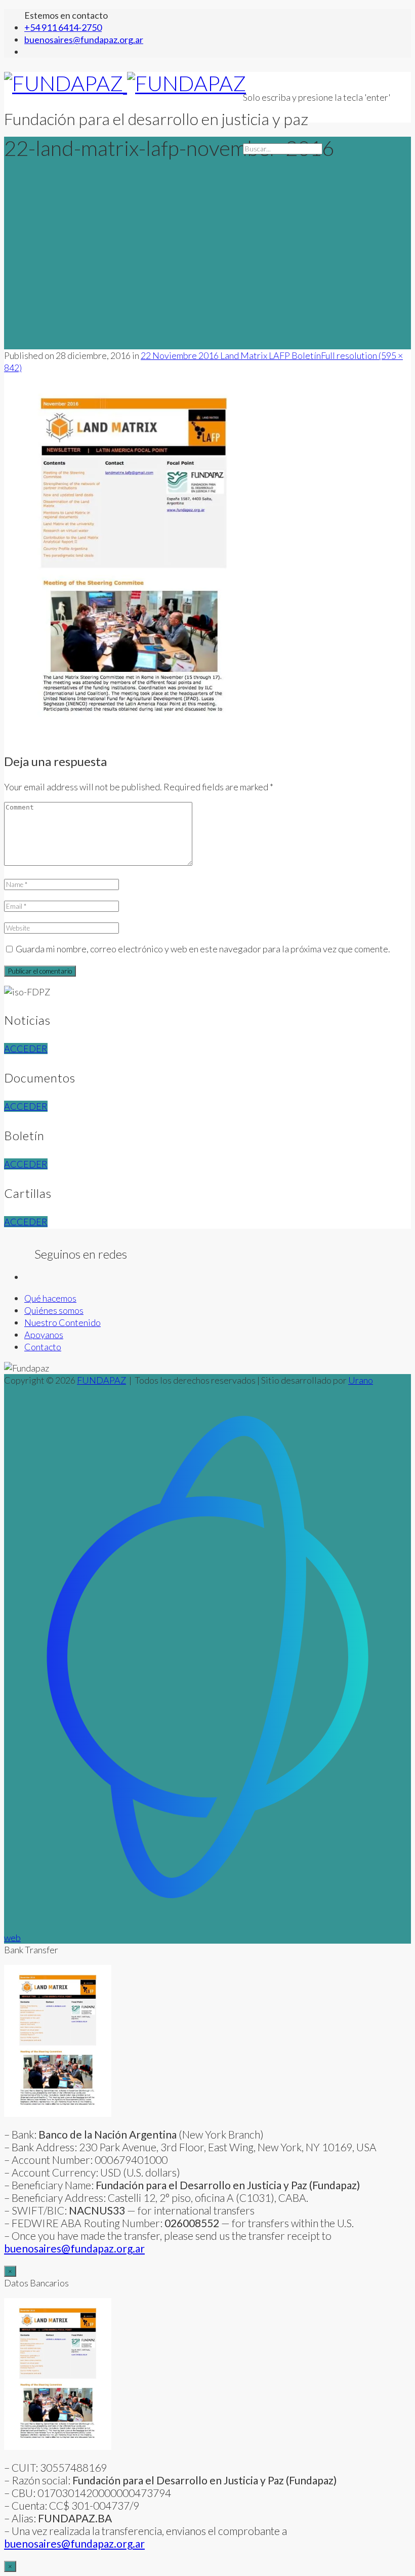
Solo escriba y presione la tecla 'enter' (317, 97)
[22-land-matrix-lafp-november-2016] (134, 737)
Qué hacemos (50, 1298)
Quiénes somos (54, 1310)
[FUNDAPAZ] (125, 83)
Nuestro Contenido (63, 1322)
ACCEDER (26, 1049)
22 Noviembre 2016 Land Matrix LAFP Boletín (231, 355)
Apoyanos (44, 1335)
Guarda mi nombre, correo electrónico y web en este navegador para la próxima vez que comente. (203, 949)
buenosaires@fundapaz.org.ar (74, 2543)
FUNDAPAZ (101, 1380)
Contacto (43, 1347)
